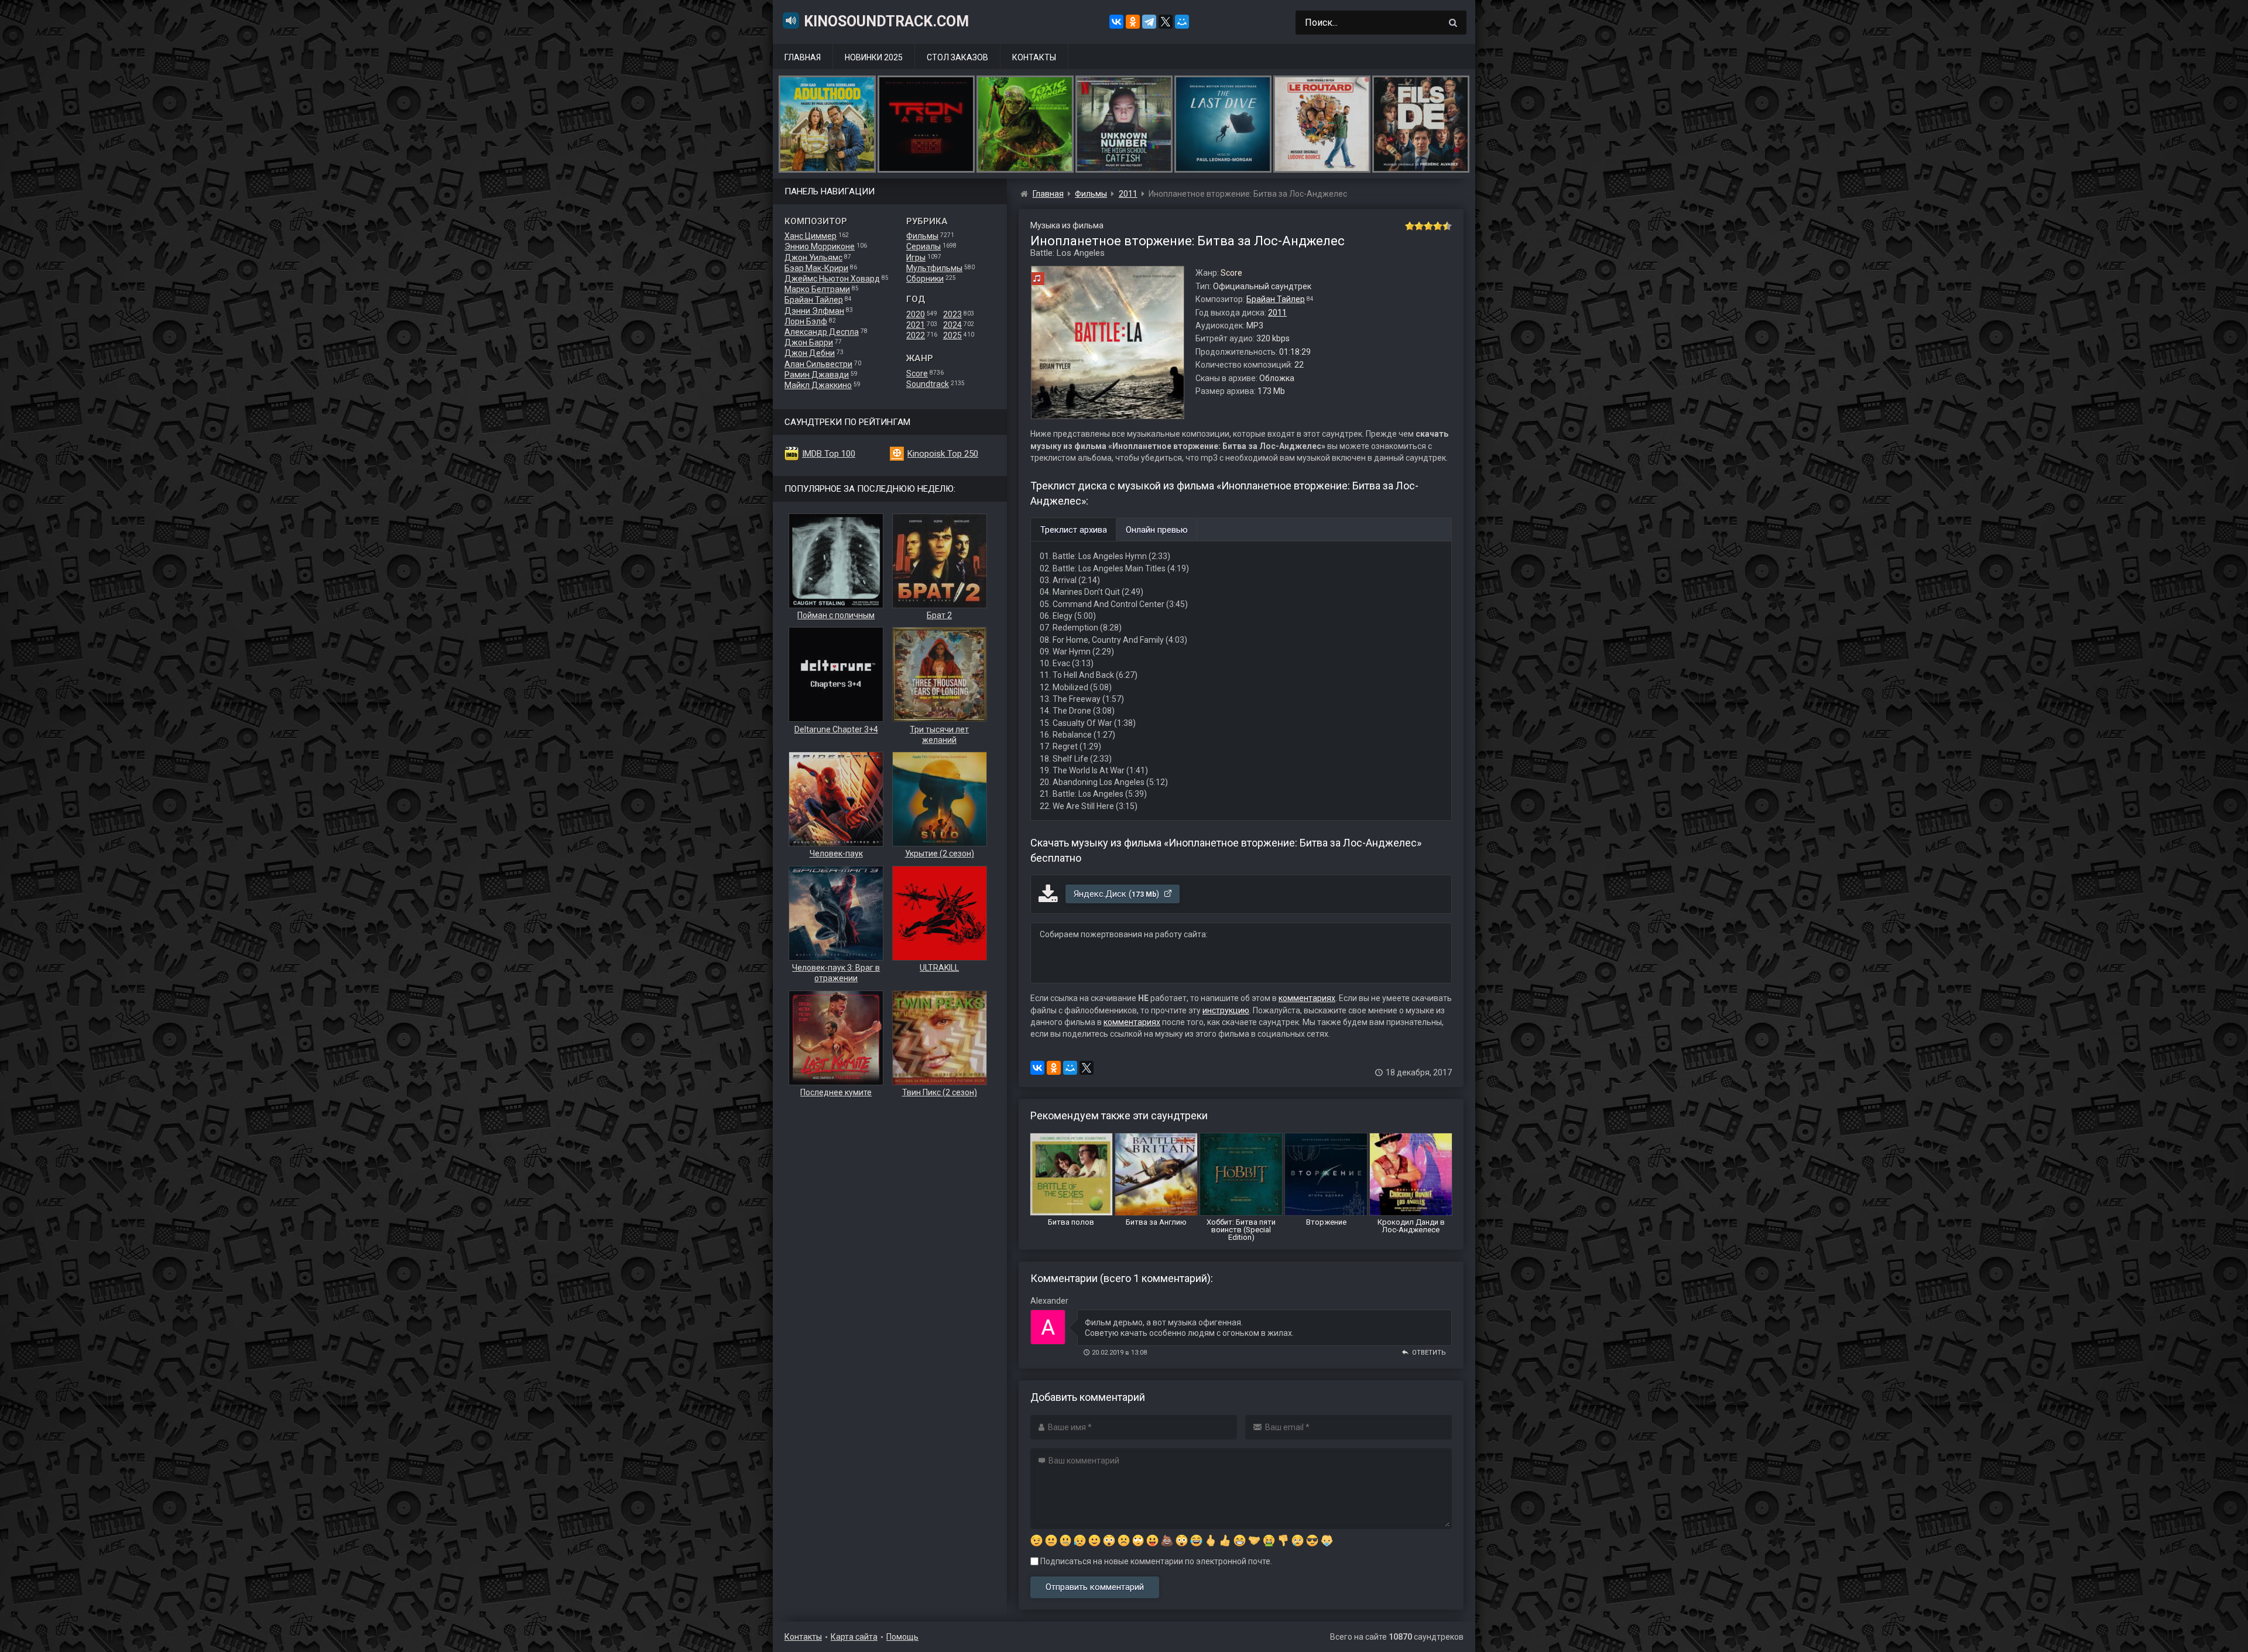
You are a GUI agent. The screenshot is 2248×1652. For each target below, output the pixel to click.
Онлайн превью (1157, 530)
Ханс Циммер (811, 236)
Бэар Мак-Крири (816, 268)
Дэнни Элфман (814, 311)
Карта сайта (854, 1637)
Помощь (902, 1637)
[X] (1166, 22)
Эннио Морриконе (820, 246)
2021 (916, 325)
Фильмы (922, 236)
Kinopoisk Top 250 (943, 454)
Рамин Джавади (817, 375)
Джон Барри (809, 342)
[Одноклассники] (1133, 22)
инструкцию (1226, 1010)
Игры (916, 258)
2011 (1277, 313)
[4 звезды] (1438, 226)
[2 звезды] (1419, 226)
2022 (916, 335)
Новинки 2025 (874, 57)
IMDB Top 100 (829, 454)
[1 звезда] (1410, 226)
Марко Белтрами (817, 289)
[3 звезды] (1428, 226)
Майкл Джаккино (818, 385)
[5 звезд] (1447, 226)
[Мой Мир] (1182, 22)
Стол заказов (957, 57)
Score (917, 373)
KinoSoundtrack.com (886, 21)
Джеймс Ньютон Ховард (832, 279)
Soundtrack (928, 384)
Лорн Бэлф (806, 321)
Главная (803, 57)
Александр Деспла (822, 332)
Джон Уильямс (813, 258)
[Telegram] (1149, 22)
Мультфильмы (934, 268)
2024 (952, 325)
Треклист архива (1074, 530)
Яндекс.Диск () (1118, 894)
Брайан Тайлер (814, 300)
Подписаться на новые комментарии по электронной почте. (1155, 1561)
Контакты (1034, 57)
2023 (952, 314)
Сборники (925, 279)
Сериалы (923, 246)
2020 (916, 314)
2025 (952, 335)
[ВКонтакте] (1116, 22)
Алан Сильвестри (818, 364)
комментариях (1307, 998)
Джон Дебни (810, 353)
